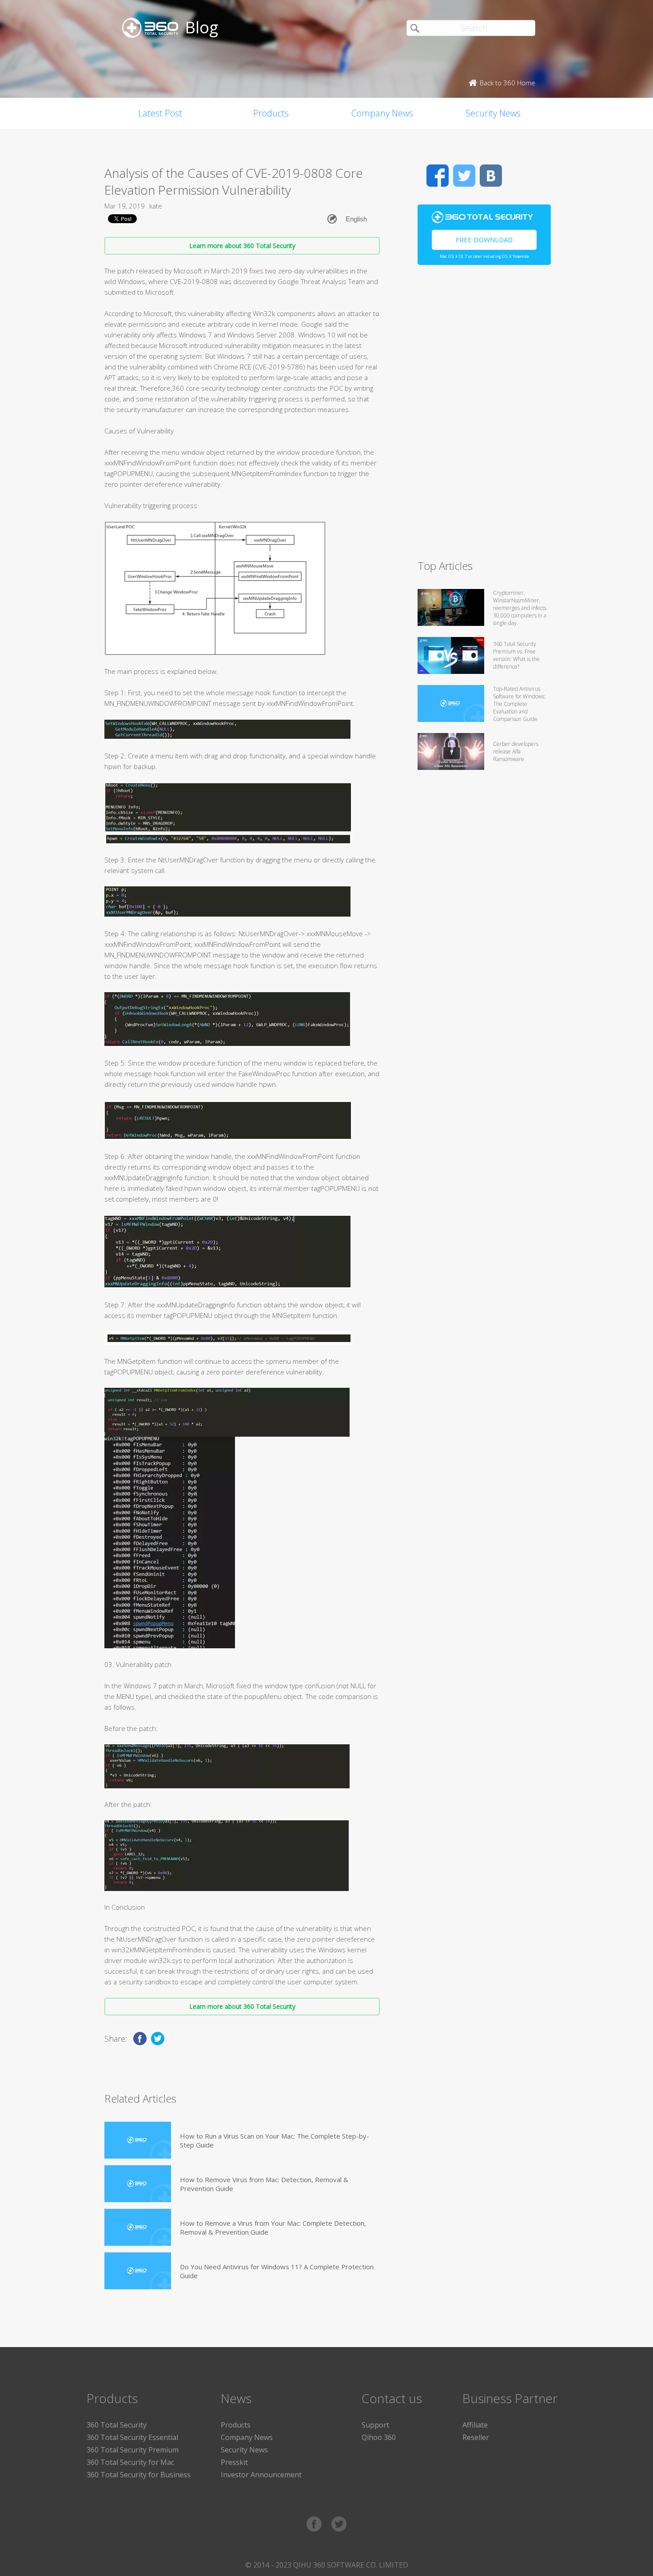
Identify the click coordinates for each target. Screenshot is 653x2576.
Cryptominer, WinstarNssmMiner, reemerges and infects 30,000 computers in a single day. (520, 608)
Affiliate (475, 2425)
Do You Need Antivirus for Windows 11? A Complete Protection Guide (277, 2271)
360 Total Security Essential (132, 2437)
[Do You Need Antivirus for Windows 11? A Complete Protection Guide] (138, 2271)
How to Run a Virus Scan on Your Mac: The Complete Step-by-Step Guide (275, 2140)
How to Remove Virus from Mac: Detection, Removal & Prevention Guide (264, 2184)
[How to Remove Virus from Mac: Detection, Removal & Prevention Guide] (138, 2184)
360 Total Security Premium (133, 2450)
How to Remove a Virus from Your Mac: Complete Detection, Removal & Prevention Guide (273, 2227)
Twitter (464, 176)
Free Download (484, 240)
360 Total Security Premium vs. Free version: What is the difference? (516, 655)
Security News (493, 113)
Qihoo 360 (379, 2437)
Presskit (234, 2462)
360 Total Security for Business (139, 2475)
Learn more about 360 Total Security (242, 246)
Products (271, 113)
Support (375, 2425)
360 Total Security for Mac (130, 2462)
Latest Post (160, 113)
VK (491, 176)
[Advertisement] (484, 416)
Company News (382, 113)
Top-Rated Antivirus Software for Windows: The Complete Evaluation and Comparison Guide (519, 704)
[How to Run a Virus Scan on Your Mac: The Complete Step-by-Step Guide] (138, 2140)
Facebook (438, 176)
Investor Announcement (261, 2475)
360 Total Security (117, 2425)
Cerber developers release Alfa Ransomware (516, 751)
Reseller (476, 2437)
